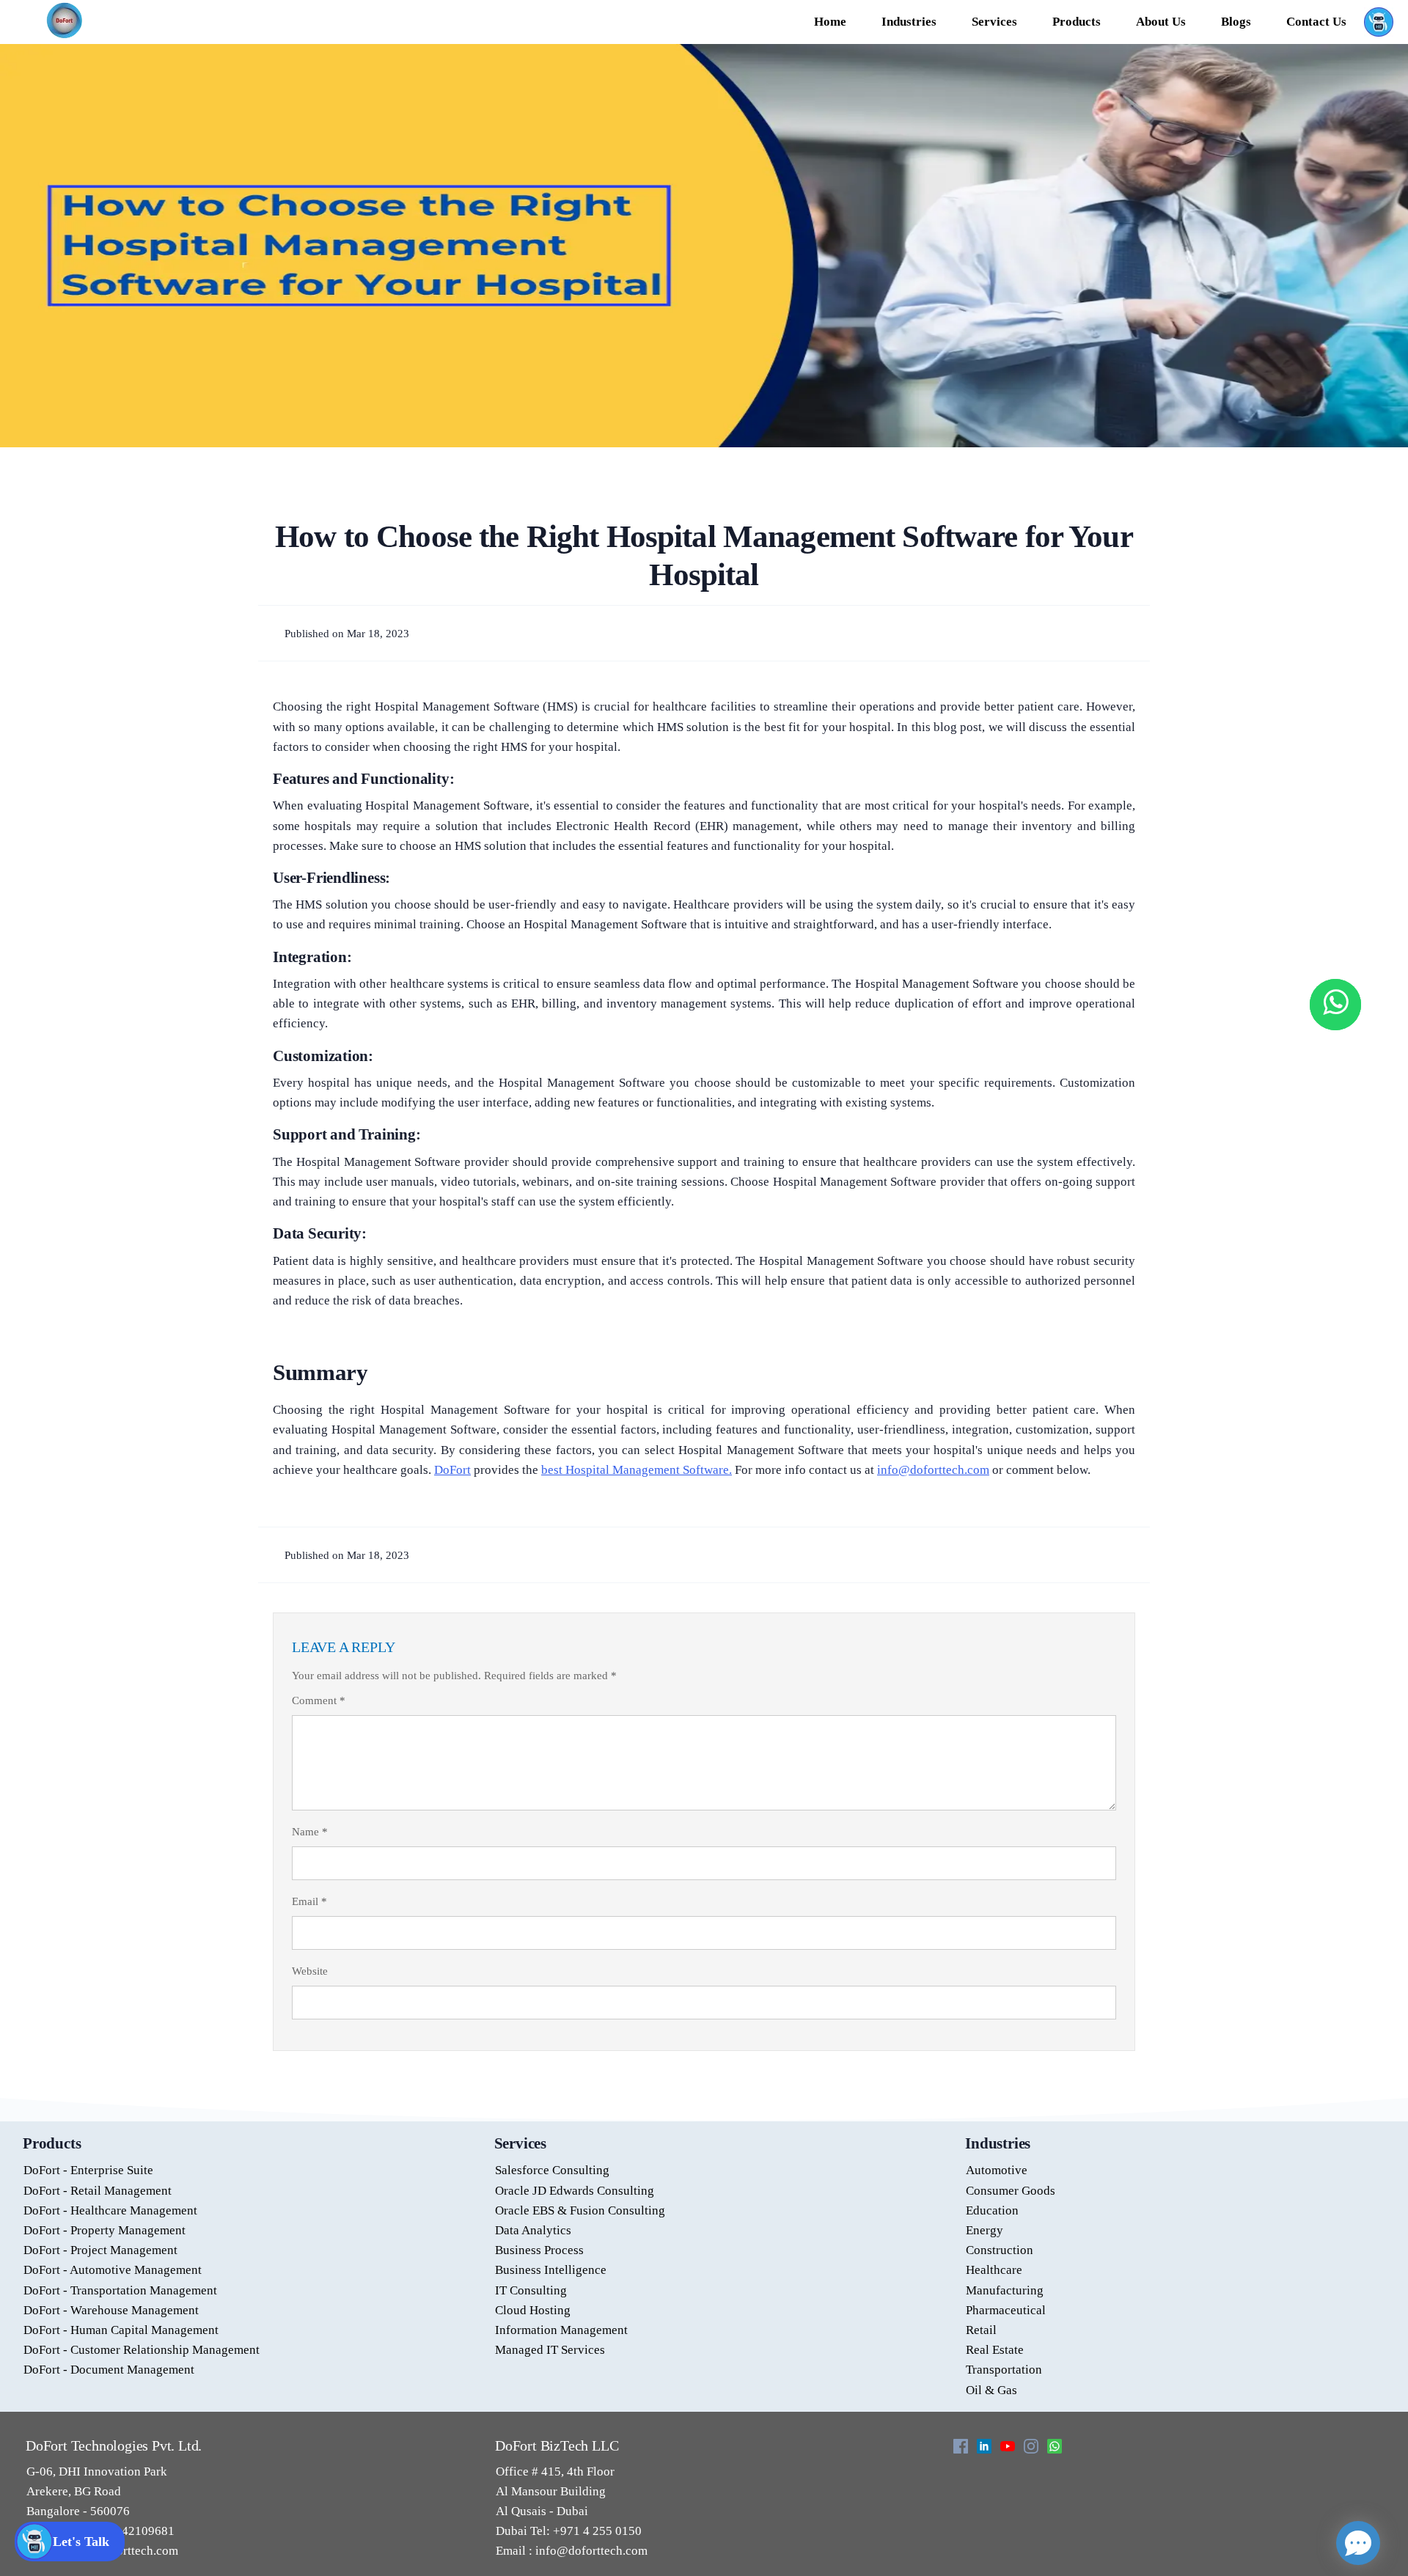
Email (309, 1901)
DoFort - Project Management (100, 2250)
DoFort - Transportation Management (120, 2290)
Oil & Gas (991, 2390)
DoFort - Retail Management (98, 2191)
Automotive (997, 2170)
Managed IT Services (550, 2350)
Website (310, 1971)
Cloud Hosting (533, 2310)
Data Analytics (533, 2230)
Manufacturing (1005, 2290)
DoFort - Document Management (109, 2370)
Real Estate (995, 2350)
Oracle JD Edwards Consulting (575, 2191)
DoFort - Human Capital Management (121, 2330)
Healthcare (994, 2270)
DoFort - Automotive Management (113, 2270)
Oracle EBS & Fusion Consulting (580, 2210)
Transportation (1004, 2370)
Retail (981, 2330)
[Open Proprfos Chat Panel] (1358, 2543)
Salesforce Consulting (552, 2170)
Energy (984, 2230)
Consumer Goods (1011, 2191)
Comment (319, 1700)
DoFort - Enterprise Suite (88, 2170)
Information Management (561, 2330)
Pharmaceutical (1006, 2310)
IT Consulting (531, 2290)
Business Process (539, 2250)
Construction (1000, 2250)
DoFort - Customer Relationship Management (142, 2350)
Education (992, 2210)
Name (310, 1832)
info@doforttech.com (590, 2551)
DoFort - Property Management (104, 2230)
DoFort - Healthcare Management (110, 2210)
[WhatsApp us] (1335, 1005)
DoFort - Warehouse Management (111, 2310)
